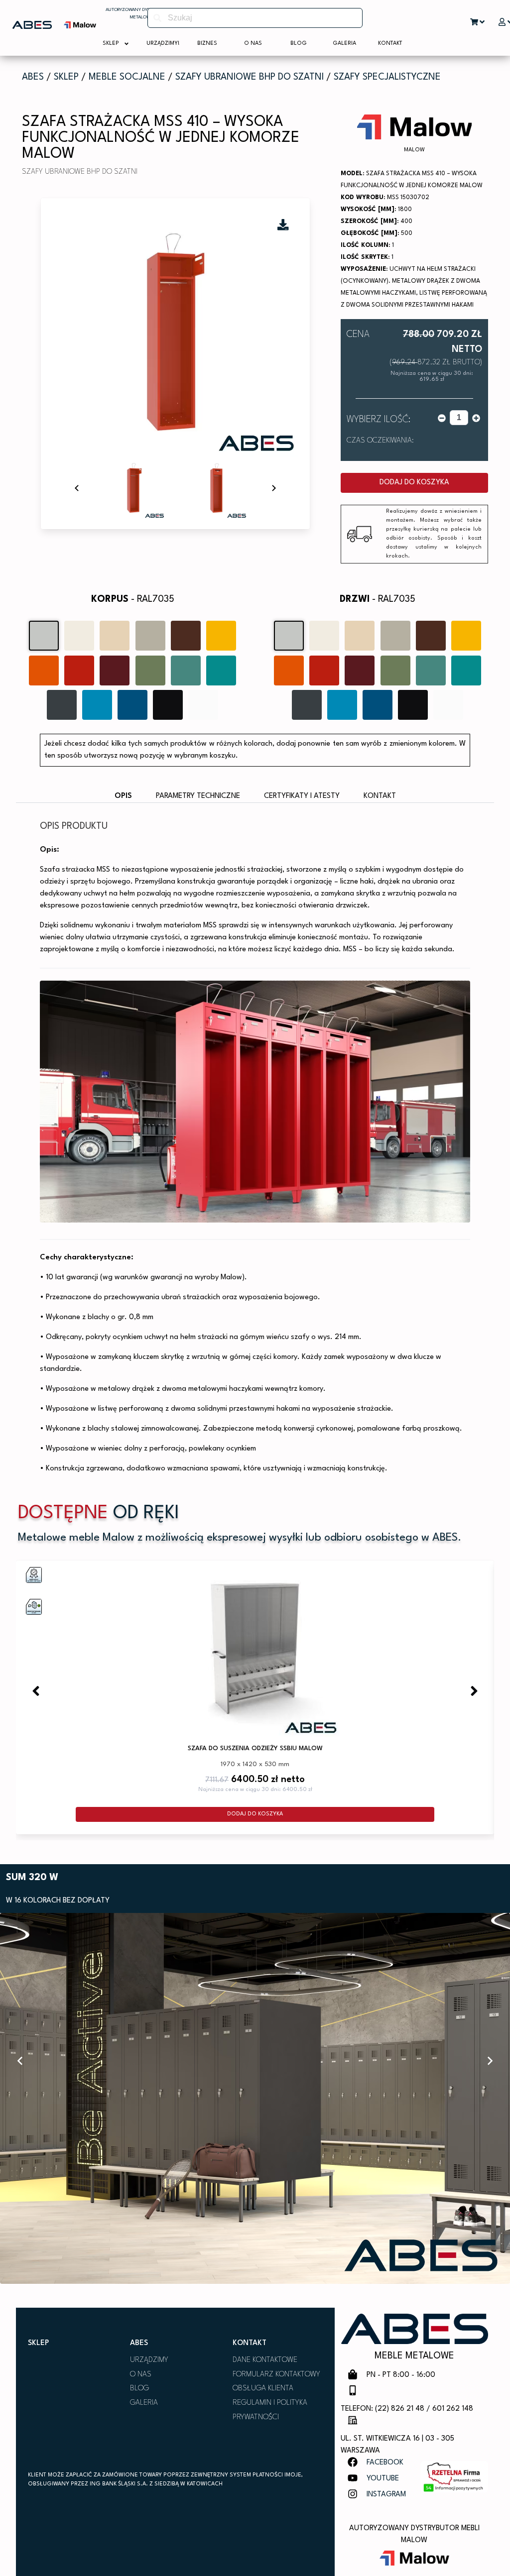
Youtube (383, 2479)
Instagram (386, 2495)
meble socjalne (127, 77)
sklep (66, 77)
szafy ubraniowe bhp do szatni (250, 77)
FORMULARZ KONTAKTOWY (276, 2375)
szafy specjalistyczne (387, 77)
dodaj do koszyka (414, 483)
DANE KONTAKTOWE (265, 2360)
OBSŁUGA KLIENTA (263, 2389)
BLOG (139, 2389)
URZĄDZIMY (149, 2360)
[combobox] (255, 18)
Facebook (385, 2463)
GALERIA (144, 2403)
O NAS (141, 2375)
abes (33, 77)
